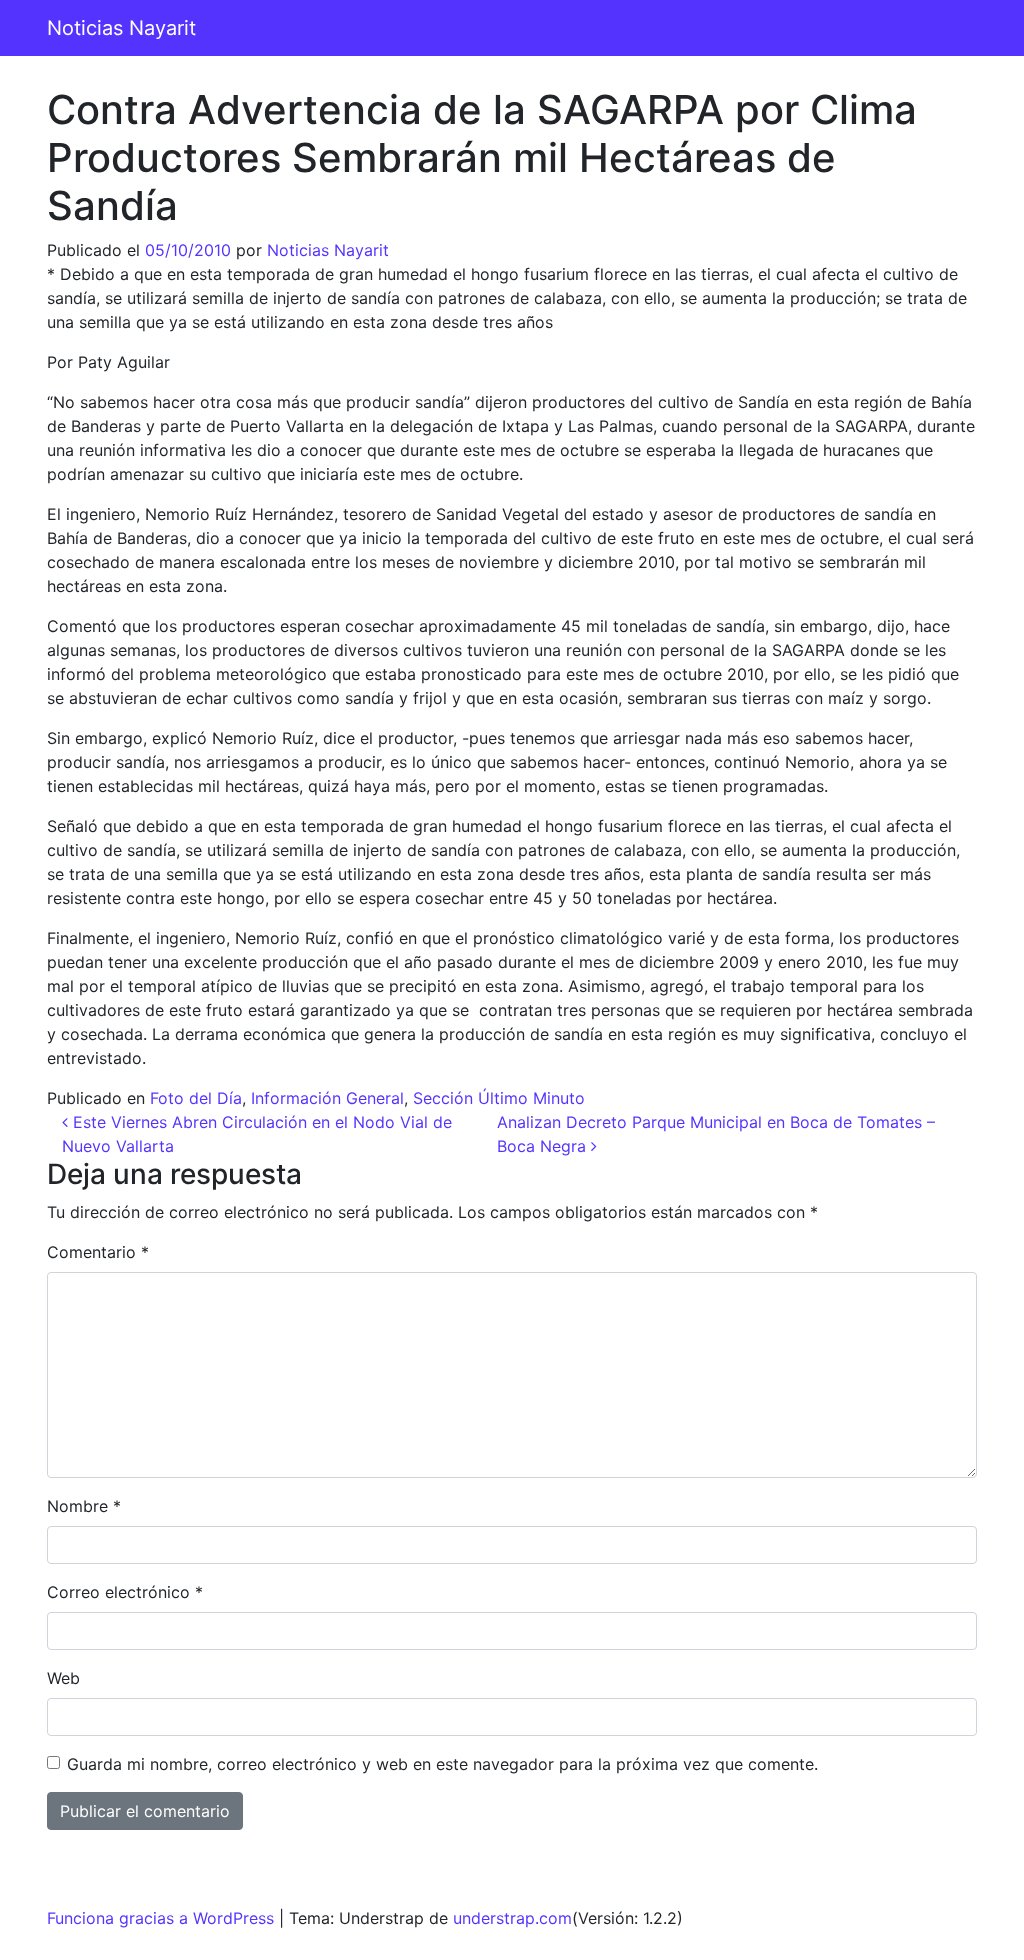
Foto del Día (196, 1098)
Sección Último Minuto (499, 1098)
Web (63, 1678)
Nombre (84, 1506)
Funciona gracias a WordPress (160, 1918)
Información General (327, 1098)
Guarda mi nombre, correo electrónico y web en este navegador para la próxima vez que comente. (442, 1764)
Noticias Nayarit (121, 28)
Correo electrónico (125, 1592)
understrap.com (512, 1918)
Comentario (98, 1252)
